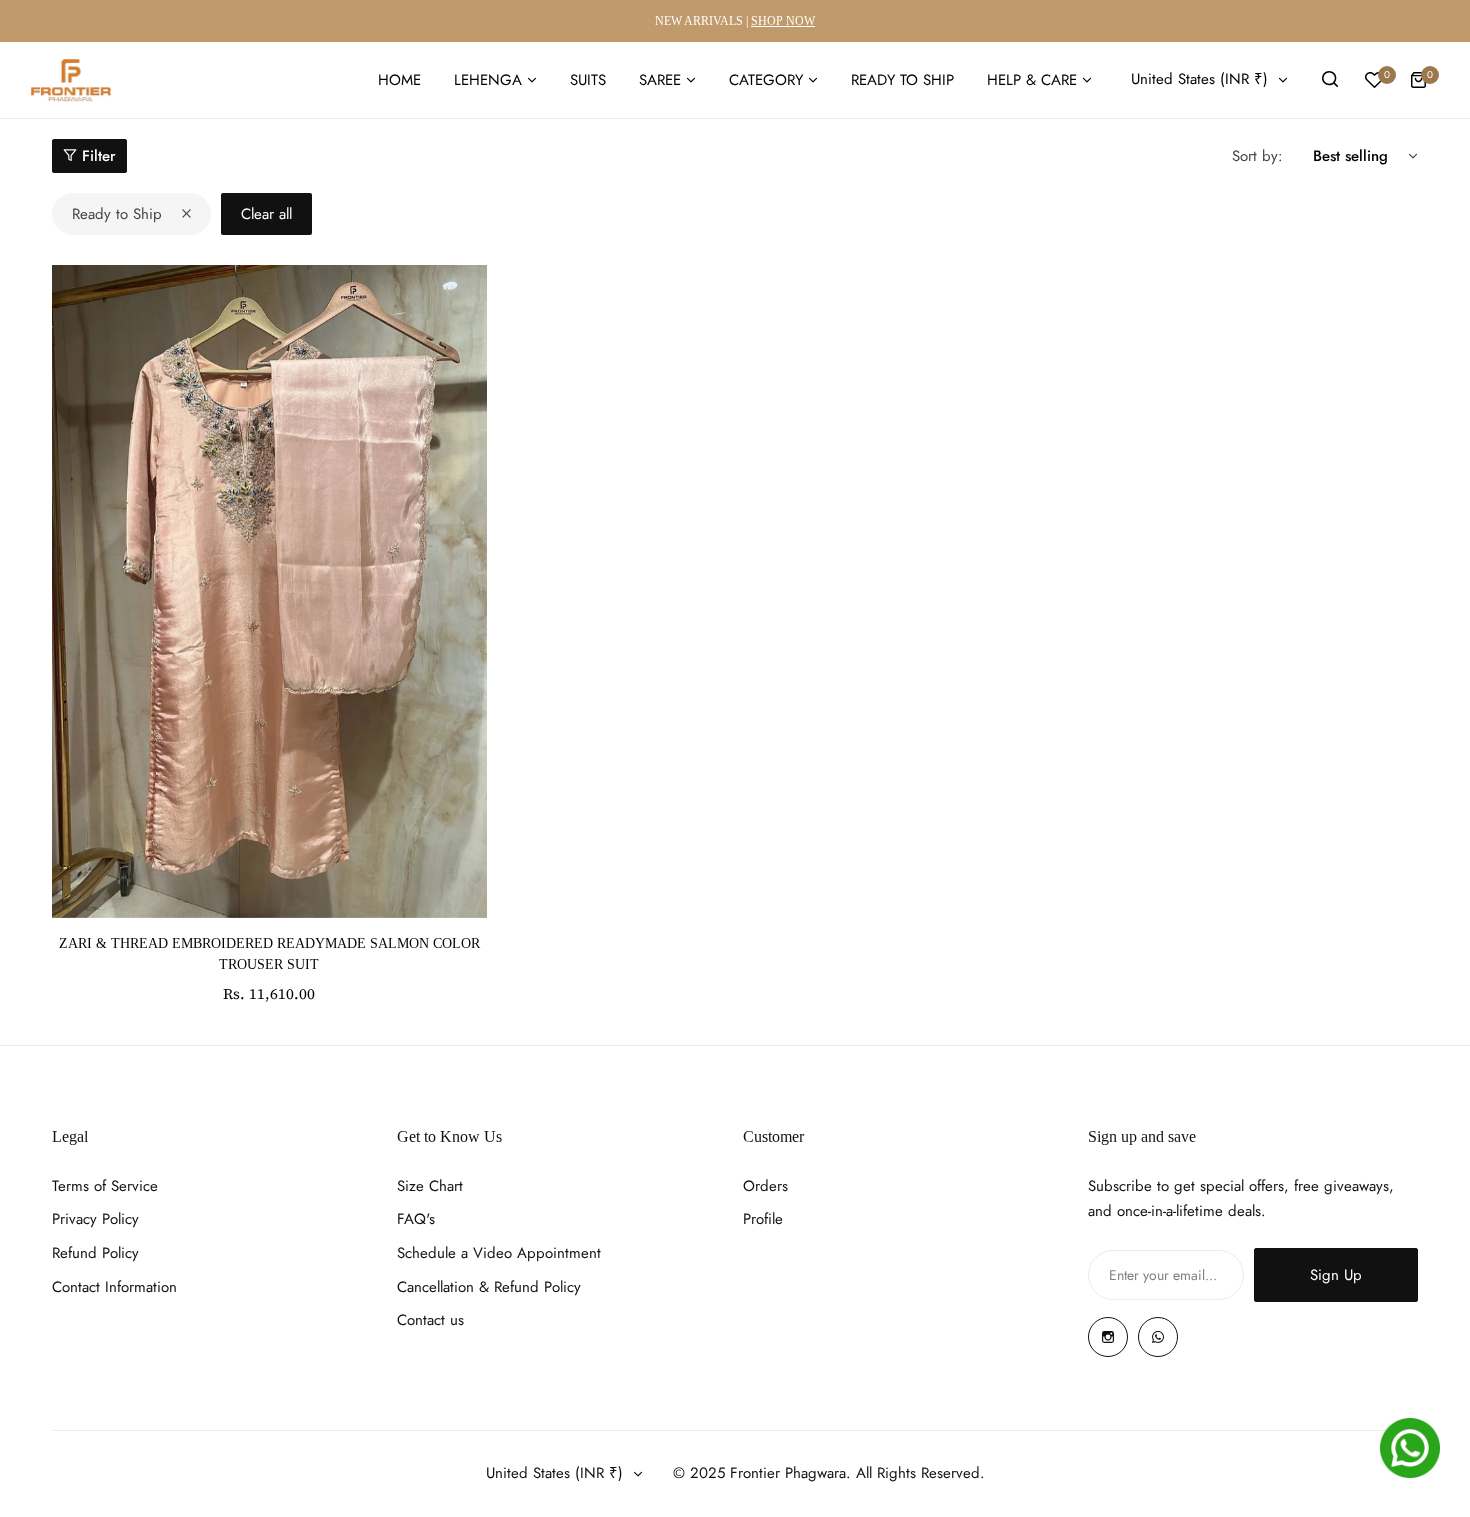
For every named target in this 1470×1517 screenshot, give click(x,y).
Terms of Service (105, 1186)
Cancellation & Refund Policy (489, 1287)
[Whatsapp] (1158, 1337)
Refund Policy (95, 1253)
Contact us (430, 1320)
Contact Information (114, 1287)
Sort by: (1257, 156)
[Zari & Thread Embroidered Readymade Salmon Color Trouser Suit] (269, 591)
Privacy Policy (95, 1219)
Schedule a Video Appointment (499, 1253)
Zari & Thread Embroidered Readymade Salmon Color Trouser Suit (269, 954)
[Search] (1330, 80)
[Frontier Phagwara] (71, 80)
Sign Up (1336, 1275)
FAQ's (416, 1219)
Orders (765, 1186)
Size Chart (430, 1186)
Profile (763, 1219)
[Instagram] (1108, 1337)
